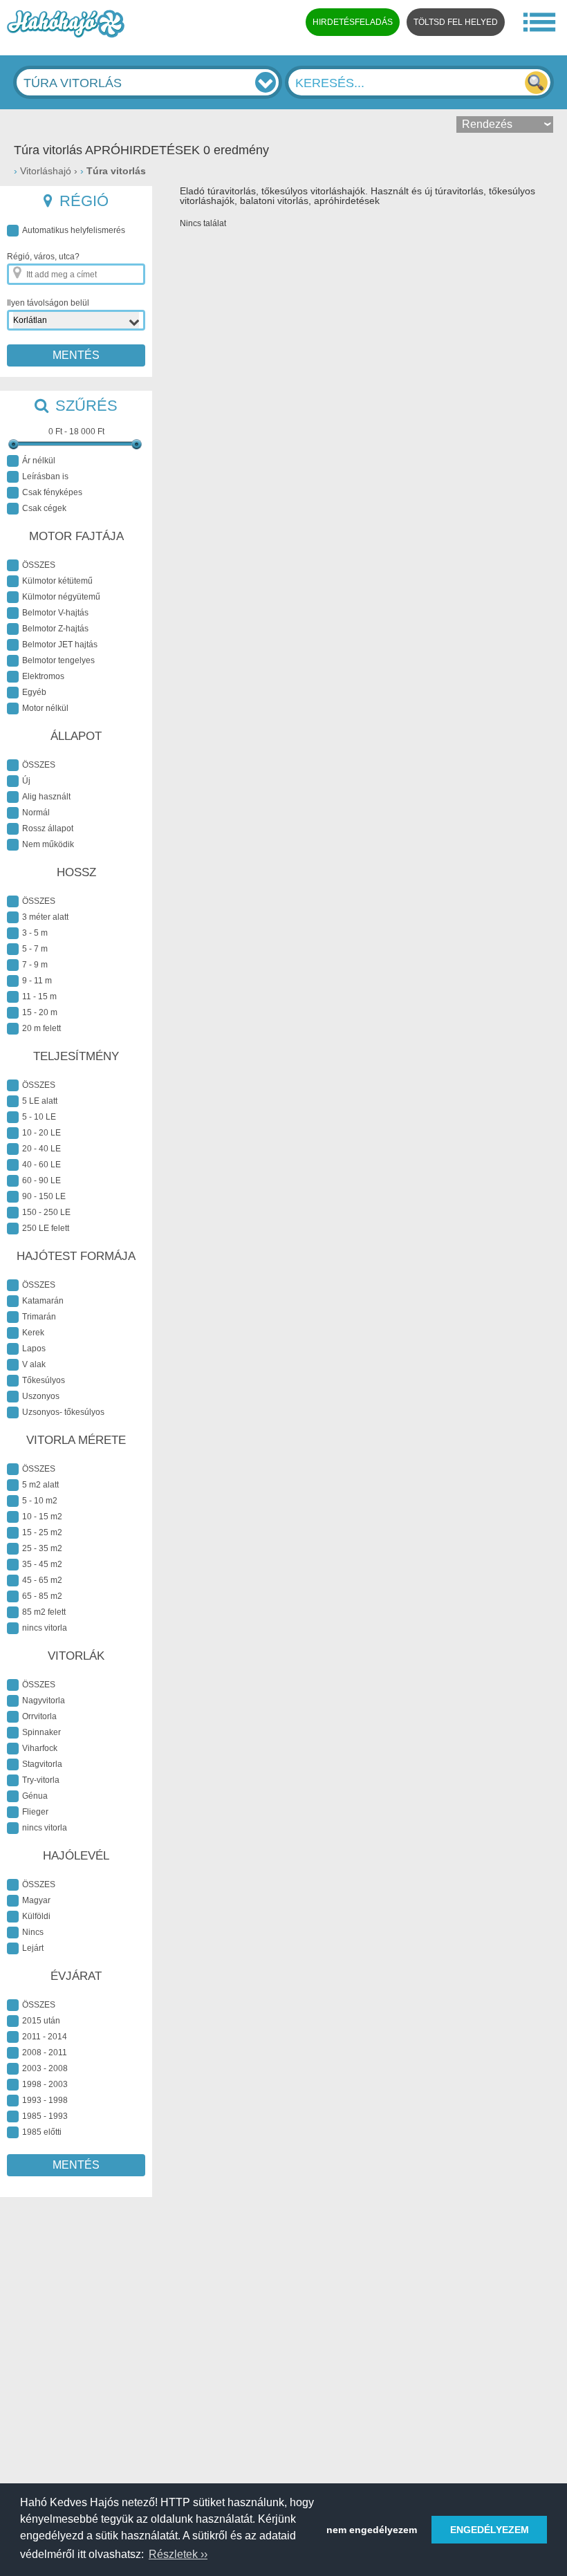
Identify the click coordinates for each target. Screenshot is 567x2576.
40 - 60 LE (41, 1165)
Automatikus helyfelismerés (74, 230)
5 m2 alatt (40, 1485)
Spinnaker (41, 1732)
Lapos (34, 1349)
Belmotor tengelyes (58, 660)
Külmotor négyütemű (61, 597)
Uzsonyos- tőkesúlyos (63, 1412)
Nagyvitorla (44, 1701)
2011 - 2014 (45, 2037)
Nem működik (48, 844)
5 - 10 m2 (40, 1501)
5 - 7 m (35, 949)
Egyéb (34, 692)
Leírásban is (45, 476)
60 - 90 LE (41, 1180)
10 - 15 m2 (42, 1517)
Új (26, 781)
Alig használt (46, 797)
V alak (34, 1364)
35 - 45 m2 (42, 1564)
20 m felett (41, 1028)
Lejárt (33, 1948)
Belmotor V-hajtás (55, 613)
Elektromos (43, 676)
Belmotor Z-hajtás (55, 629)
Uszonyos (41, 1396)
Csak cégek (44, 508)
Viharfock (40, 1748)
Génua (35, 1796)
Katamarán (43, 1301)
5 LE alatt (40, 1101)
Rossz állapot (48, 828)
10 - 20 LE (41, 1133)
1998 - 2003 (45, 2084)
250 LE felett (46, 1228)
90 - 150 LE (44, 1196)
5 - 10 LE (39, 1117)
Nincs (33, 1932)
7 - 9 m (35, 965)
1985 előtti (42, 2132)
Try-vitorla (41, 1780)
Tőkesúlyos (44, 1380)
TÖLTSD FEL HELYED (456, 22)
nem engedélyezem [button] (372, 2530)
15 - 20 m (40, 1012)
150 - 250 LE (46, 1212)
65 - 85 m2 (42, 1596)
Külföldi (36, 1916)
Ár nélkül (39, 461)
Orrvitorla (39, 1716)
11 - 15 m (39, 997)
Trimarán (39, 1317)
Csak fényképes (52, 492)
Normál (36, 813)
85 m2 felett (44, 1612)
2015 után (41, 2021)
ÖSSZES (39, 565)
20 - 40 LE (41, 1149)
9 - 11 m (37, 981)
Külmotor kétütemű (57, 581)
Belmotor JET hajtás (60, 645)
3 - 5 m (35, 933)
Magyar (36, 1900)
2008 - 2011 (45, 2053)
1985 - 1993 (45, 2116)
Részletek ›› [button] (178, 2554)
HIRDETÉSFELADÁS (353, 22)
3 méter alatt (45, 917)
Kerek (33, 1333)
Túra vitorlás (116, 171)
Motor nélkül (45, 708)
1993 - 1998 (45, 2100)
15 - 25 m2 (42, 1532)
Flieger (35, 1812)
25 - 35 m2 (42, 1548)
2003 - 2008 (45, 2068)
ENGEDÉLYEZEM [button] (490, 2530)
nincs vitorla (45, 1628)
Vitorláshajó (46, 171)
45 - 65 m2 (42, 1580)
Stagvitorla (42, 1764)
